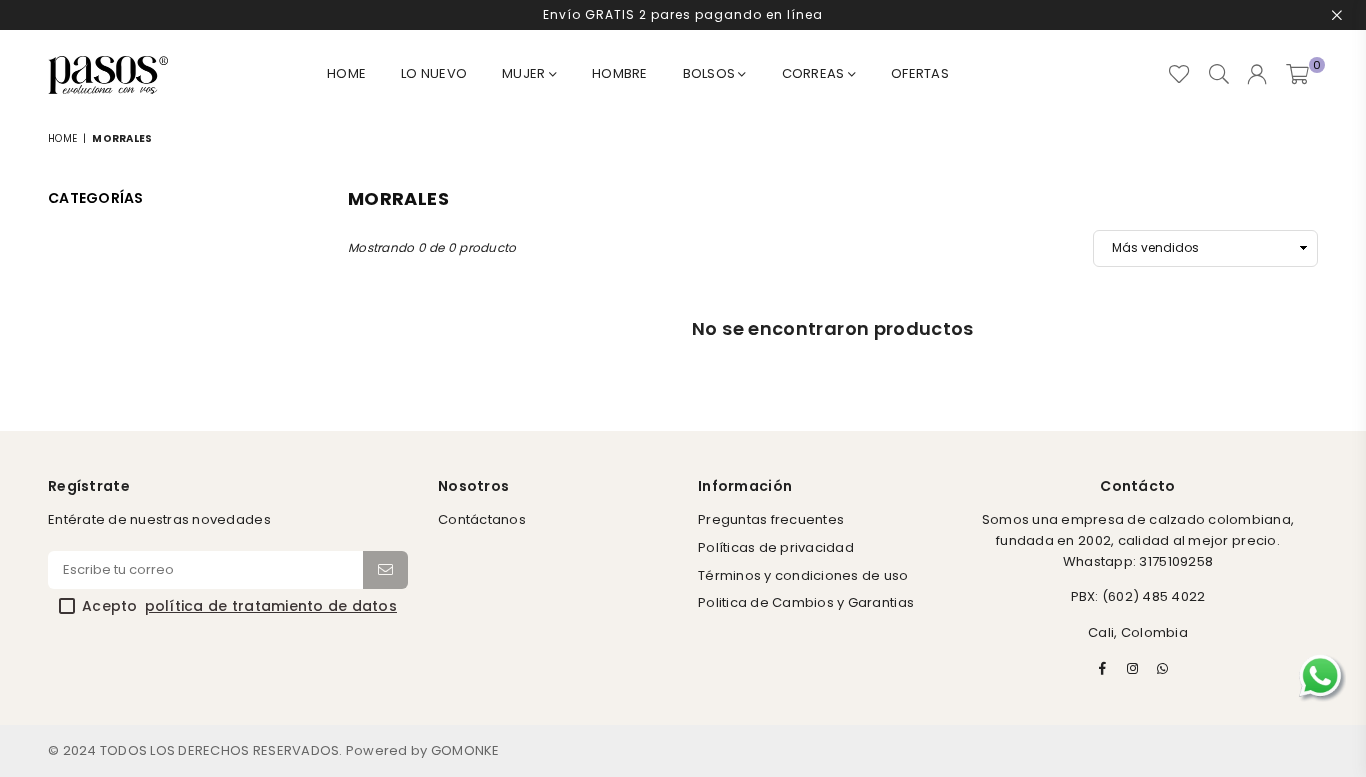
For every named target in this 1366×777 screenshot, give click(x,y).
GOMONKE (465, 750)
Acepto (239, 607)
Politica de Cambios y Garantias (806, 602)
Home (346, 73)
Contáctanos (482, 519)
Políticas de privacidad (776, 547)
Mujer (525, 73)
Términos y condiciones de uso (803, 575)
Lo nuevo (434, 73)
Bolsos (711, 73)
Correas (815, 73)
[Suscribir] (385, 570)
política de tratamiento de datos (271, 607)
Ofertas (920, 73)
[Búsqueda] (1219, 75)
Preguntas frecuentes (771, 519)
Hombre (620, 73)
